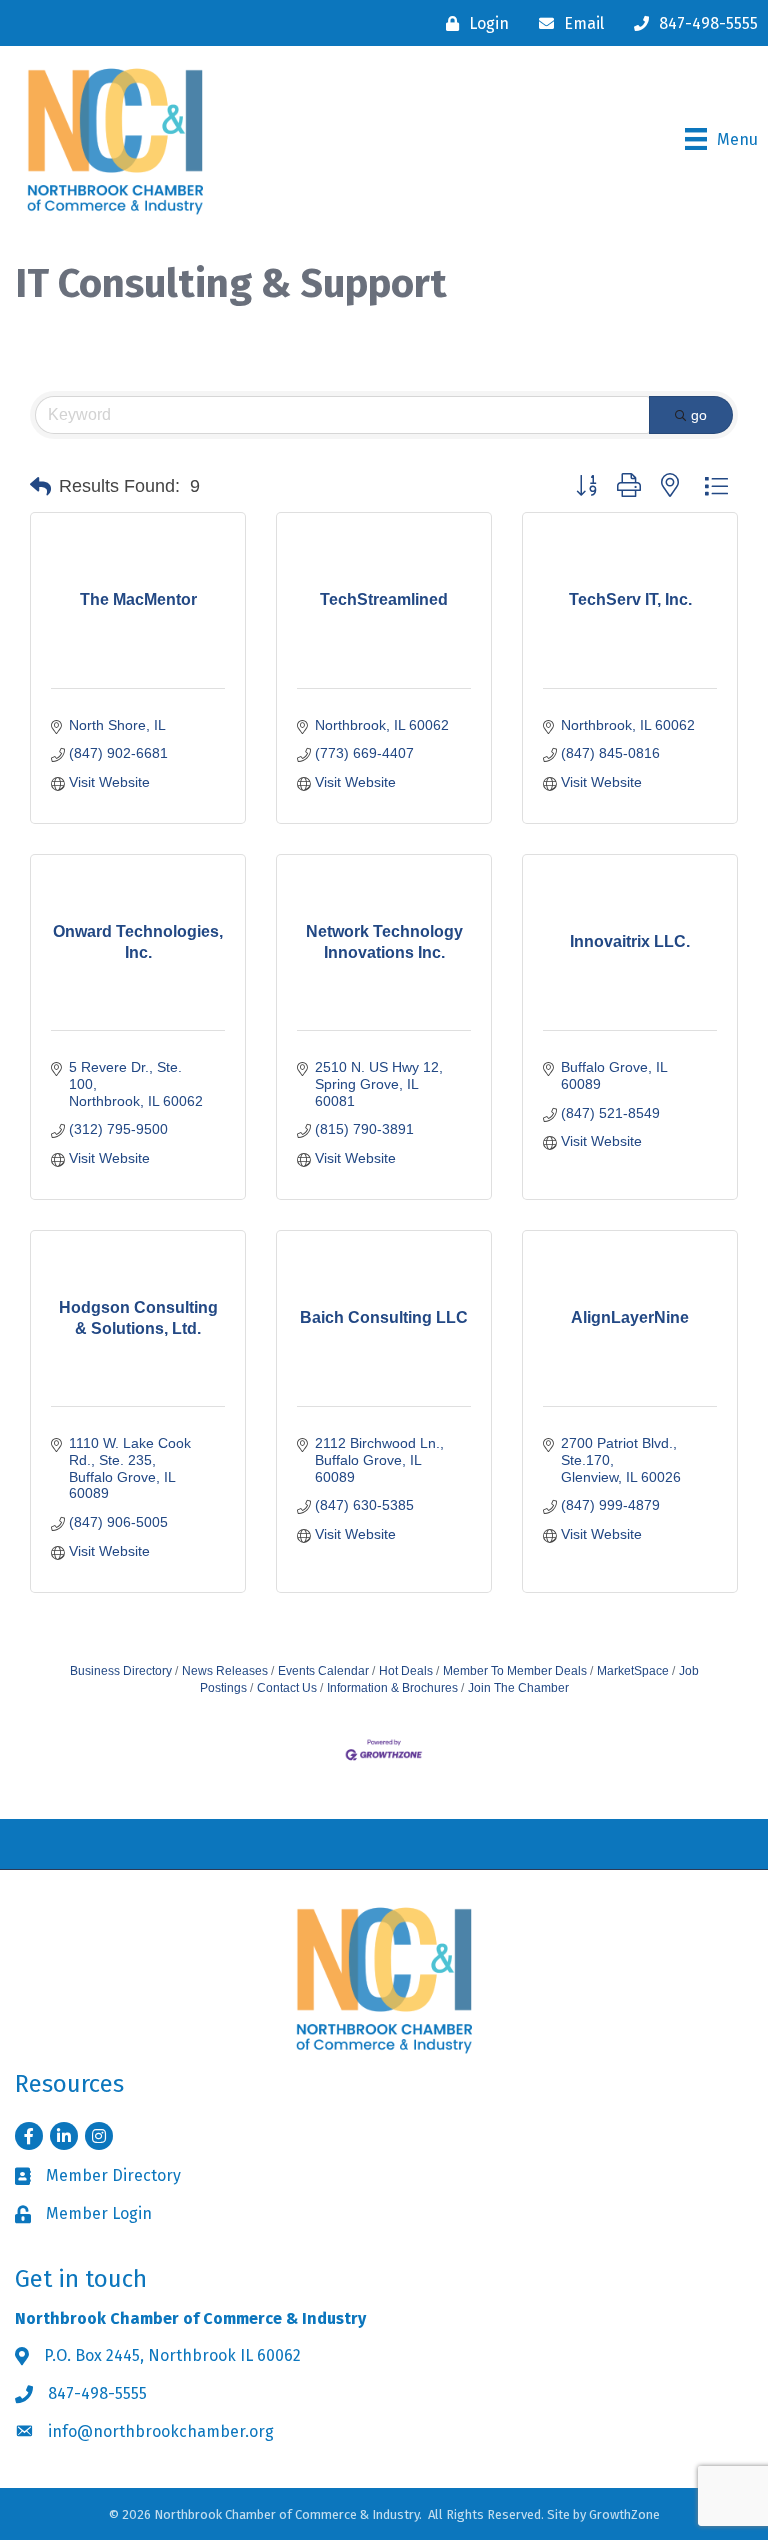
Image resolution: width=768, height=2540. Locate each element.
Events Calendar (323, 1671)
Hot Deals (406, 1671)
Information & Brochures (392, 1688)
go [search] (699, 415)
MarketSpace (633, 1671)
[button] (40, 487)
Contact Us (287, 1688)
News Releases (225, 1671)
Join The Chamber (518, 1688)
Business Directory (121, 1671)
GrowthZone (624, 2514)
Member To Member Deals (515, 1671)
